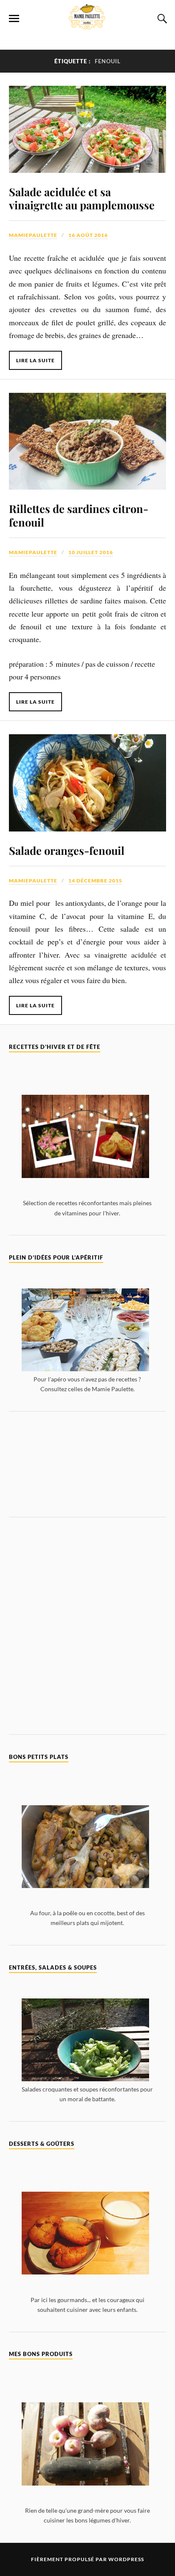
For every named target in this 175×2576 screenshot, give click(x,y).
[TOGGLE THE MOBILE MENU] (14, 19)
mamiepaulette (33, 235)
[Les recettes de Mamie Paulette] (87, 25)
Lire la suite (35, 360)
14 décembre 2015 (95, 881)
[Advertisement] (88, 1464)
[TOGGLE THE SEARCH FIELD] (161, 19)
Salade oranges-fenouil (67, 850)
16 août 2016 (88, 235)
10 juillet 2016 (91, 552)
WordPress (126, 2559)
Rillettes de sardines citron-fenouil (79, 515)
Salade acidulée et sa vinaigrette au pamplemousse (82, 198)
